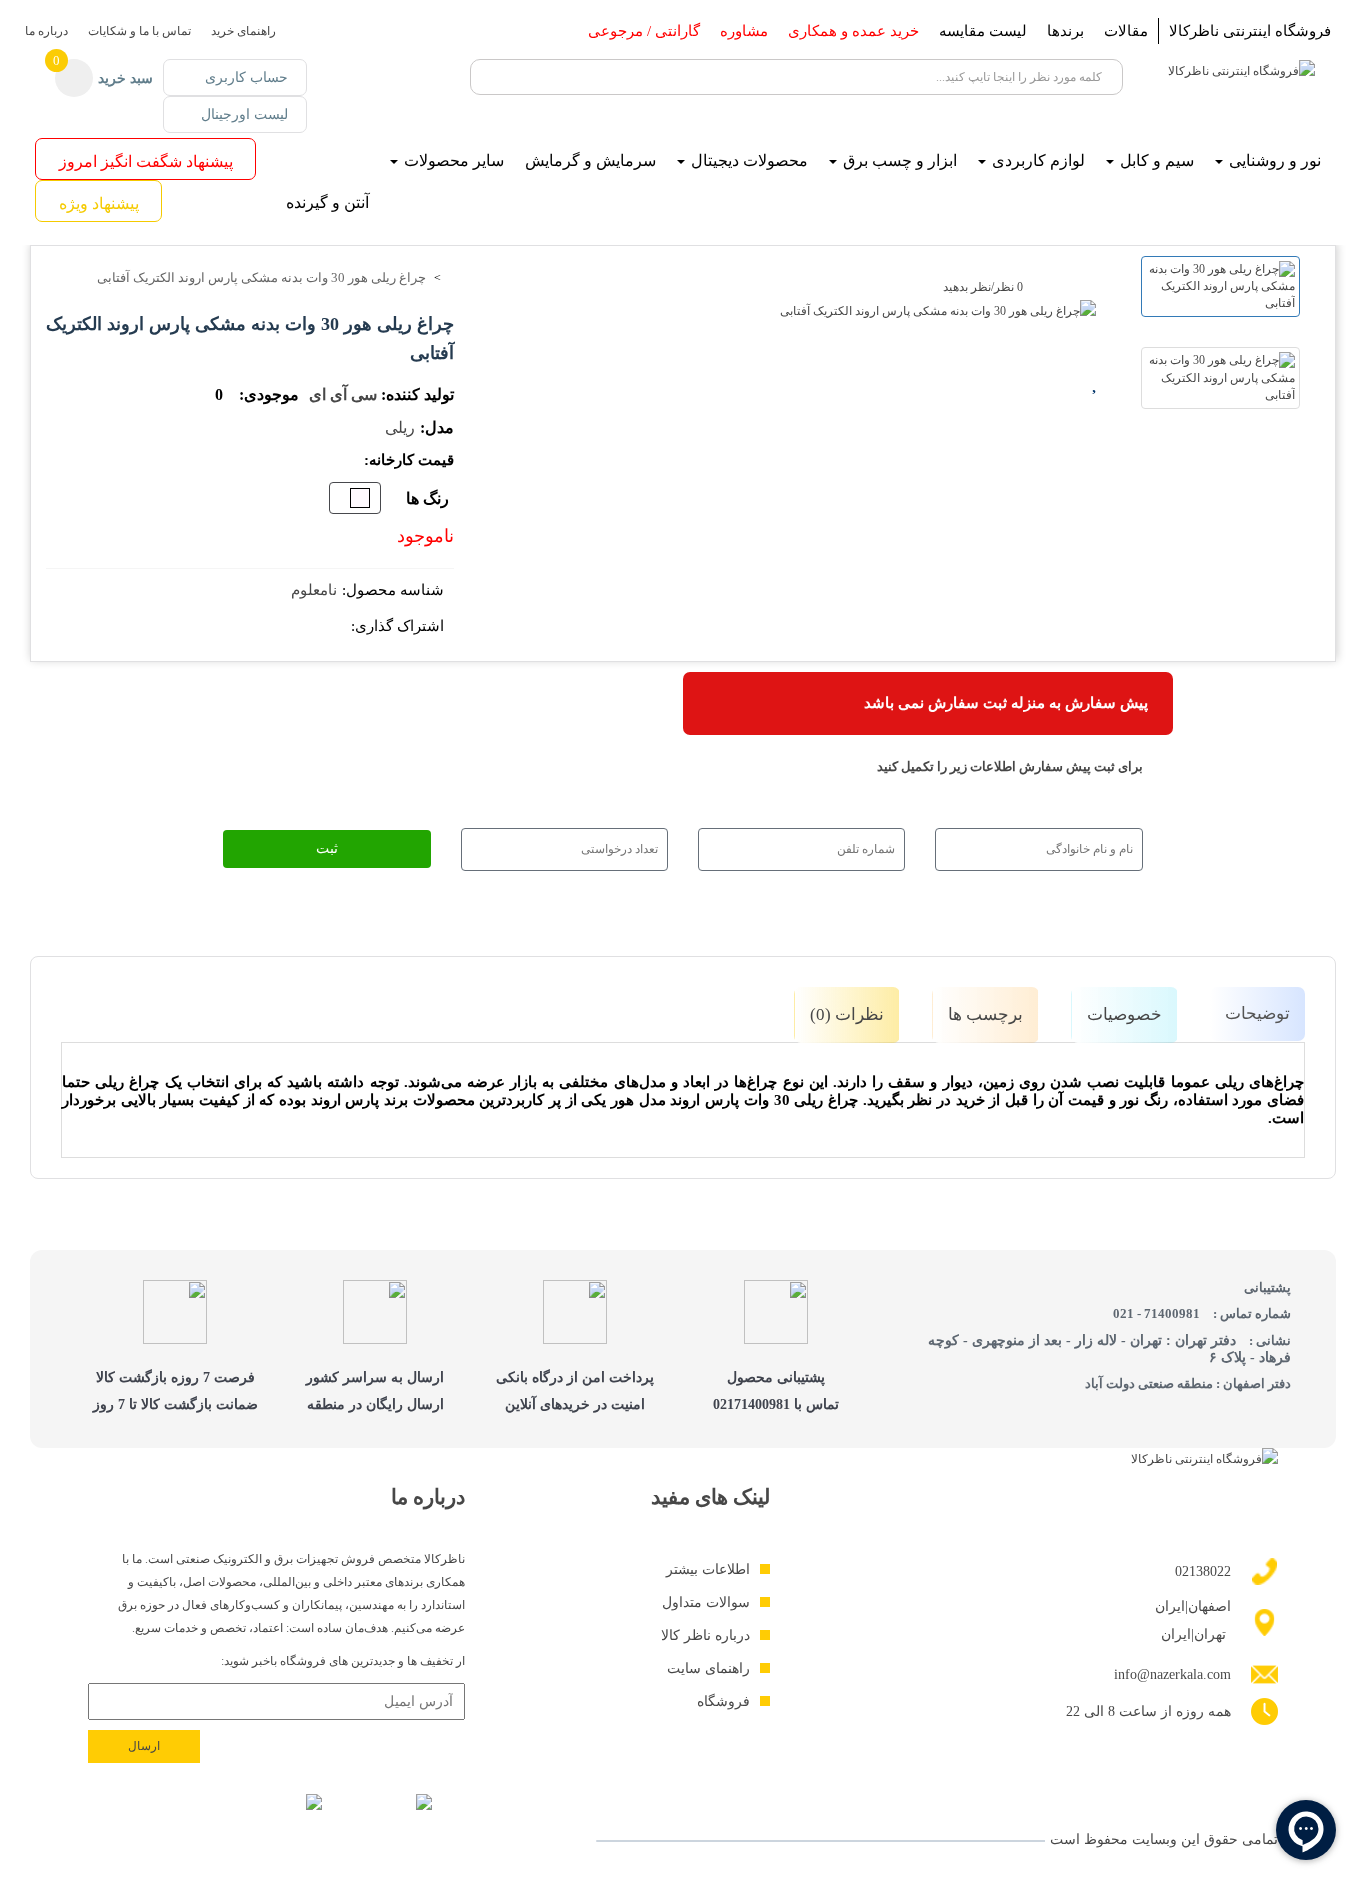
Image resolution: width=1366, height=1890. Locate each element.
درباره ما (46, 31)
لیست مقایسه (983, 31)
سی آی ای (343, 394)
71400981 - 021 (1156, 1313)
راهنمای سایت (708, 1668)
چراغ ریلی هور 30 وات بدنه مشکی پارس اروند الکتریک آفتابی (261, 277)
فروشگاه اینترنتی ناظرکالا (1250, 31)
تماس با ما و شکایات (139, 31)
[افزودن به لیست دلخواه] (1096, 381)
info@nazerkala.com (1172, 1674)
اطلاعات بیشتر (708, 1569)
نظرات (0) (847, 1014)
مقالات (1126, 31)
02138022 (1203, 1571)
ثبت (327, 848)
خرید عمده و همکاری (853, 31)
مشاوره (744, 31)
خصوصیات (1124, 1014)
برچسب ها (985, 1014)
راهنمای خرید (243, 31)
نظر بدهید (967, 287)
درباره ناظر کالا (705, 1635)
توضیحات (1257, 1013)
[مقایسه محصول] (1096, 416)
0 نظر (1008, 287)
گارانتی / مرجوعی (644, 31)
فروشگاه (723, 1701)
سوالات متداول (706, 1602)
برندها (1065, 31)
